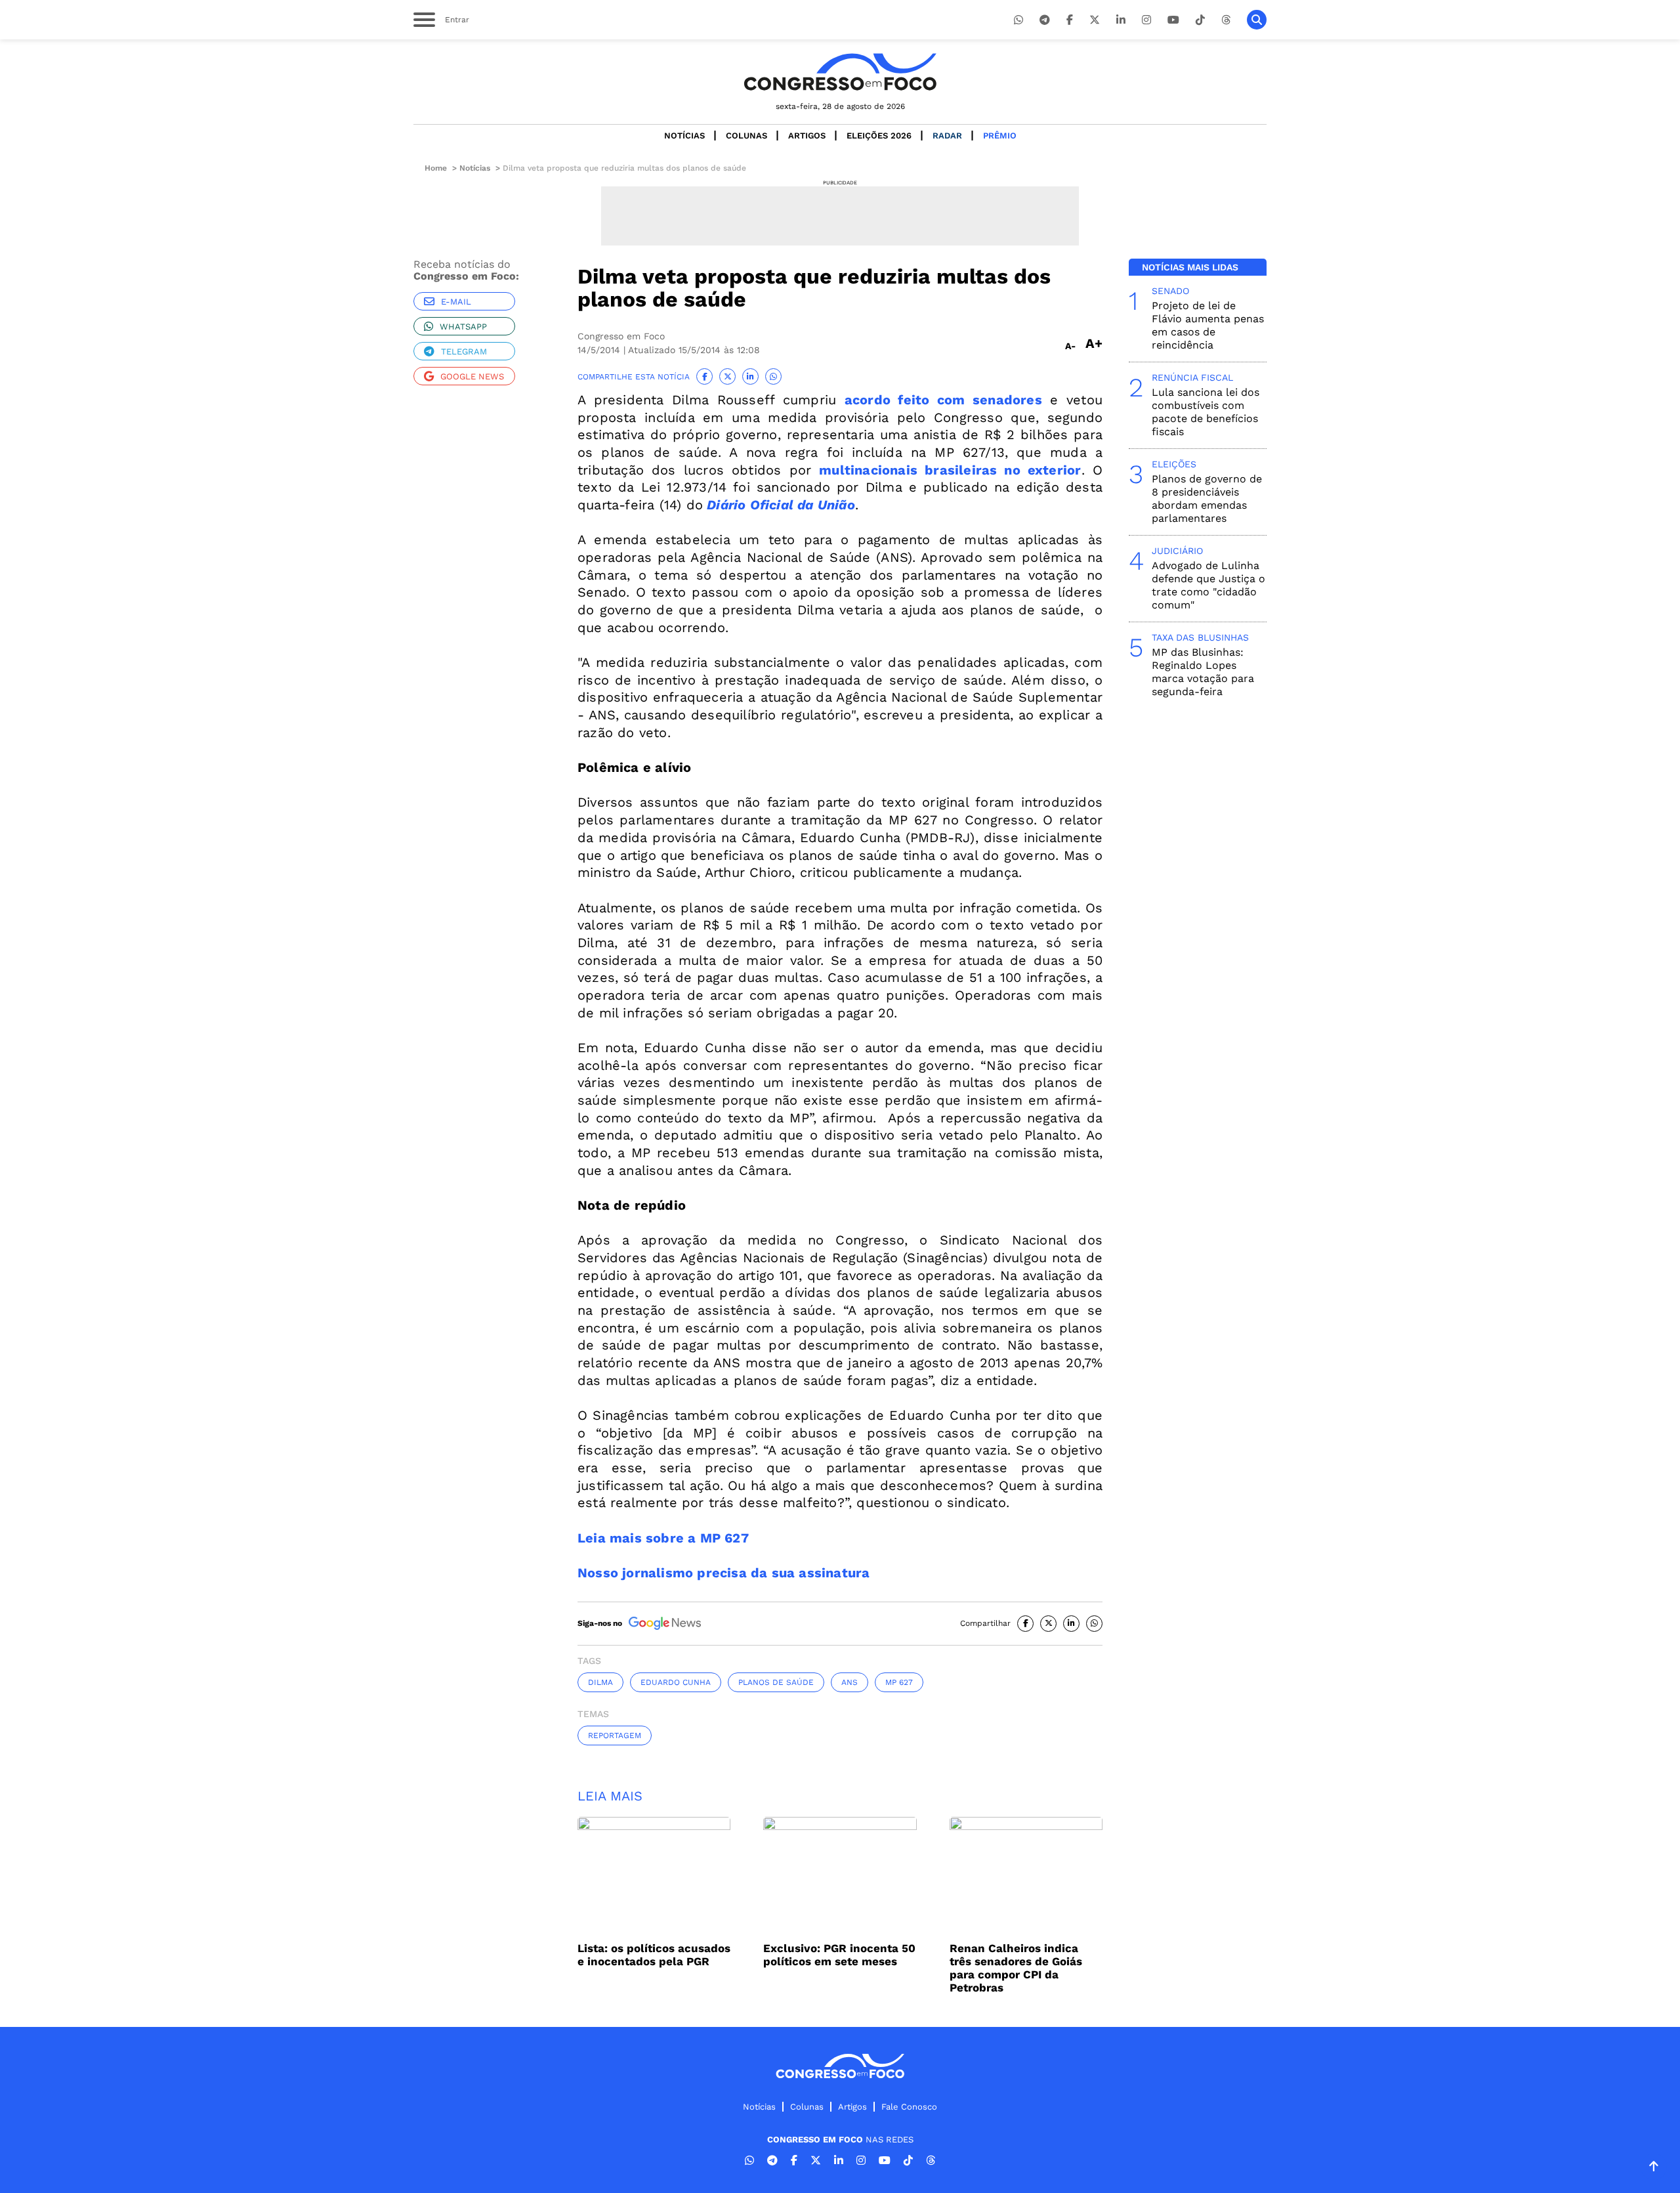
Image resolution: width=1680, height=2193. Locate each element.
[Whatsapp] (1018, 20)
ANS (850, 1682)
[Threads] (1226, 20)
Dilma (600, 1682)
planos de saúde (776, 1682)
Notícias (684, 136)
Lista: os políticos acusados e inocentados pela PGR (654, 1955)
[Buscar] (1257, 20)
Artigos (807, 136)
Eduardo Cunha (676, 1682)
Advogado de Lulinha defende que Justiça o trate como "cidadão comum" (1208, 585)
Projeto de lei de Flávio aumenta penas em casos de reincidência (1208, 325)
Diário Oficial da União (781, 505)
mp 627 (899, 1682)
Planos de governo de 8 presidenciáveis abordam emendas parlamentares (1207, 499)
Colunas (746, 136)
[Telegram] (1045, 20)
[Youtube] (1173, 20)
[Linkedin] (1121, 20)
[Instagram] (1146, 20)
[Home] (840, 72)
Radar (947, 136)
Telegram (464, 351)
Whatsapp (463, 327)
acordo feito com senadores (943, 400)
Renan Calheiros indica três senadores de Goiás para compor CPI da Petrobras (1016, 1968)
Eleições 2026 (879, 136)
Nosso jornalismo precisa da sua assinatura (724, 1573)
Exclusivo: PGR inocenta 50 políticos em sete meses (839, 1955)
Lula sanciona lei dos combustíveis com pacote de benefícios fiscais (1206, 412)
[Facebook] (1070, 20)
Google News (472, 376)
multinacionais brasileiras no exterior (950, 470)
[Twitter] (1095, 20)
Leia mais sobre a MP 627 (663, 1538)
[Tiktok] (1200, 20)
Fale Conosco (909, 2107)
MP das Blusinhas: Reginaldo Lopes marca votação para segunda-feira (1203, 672)
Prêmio (1000, 136)
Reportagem (615, 1735)
